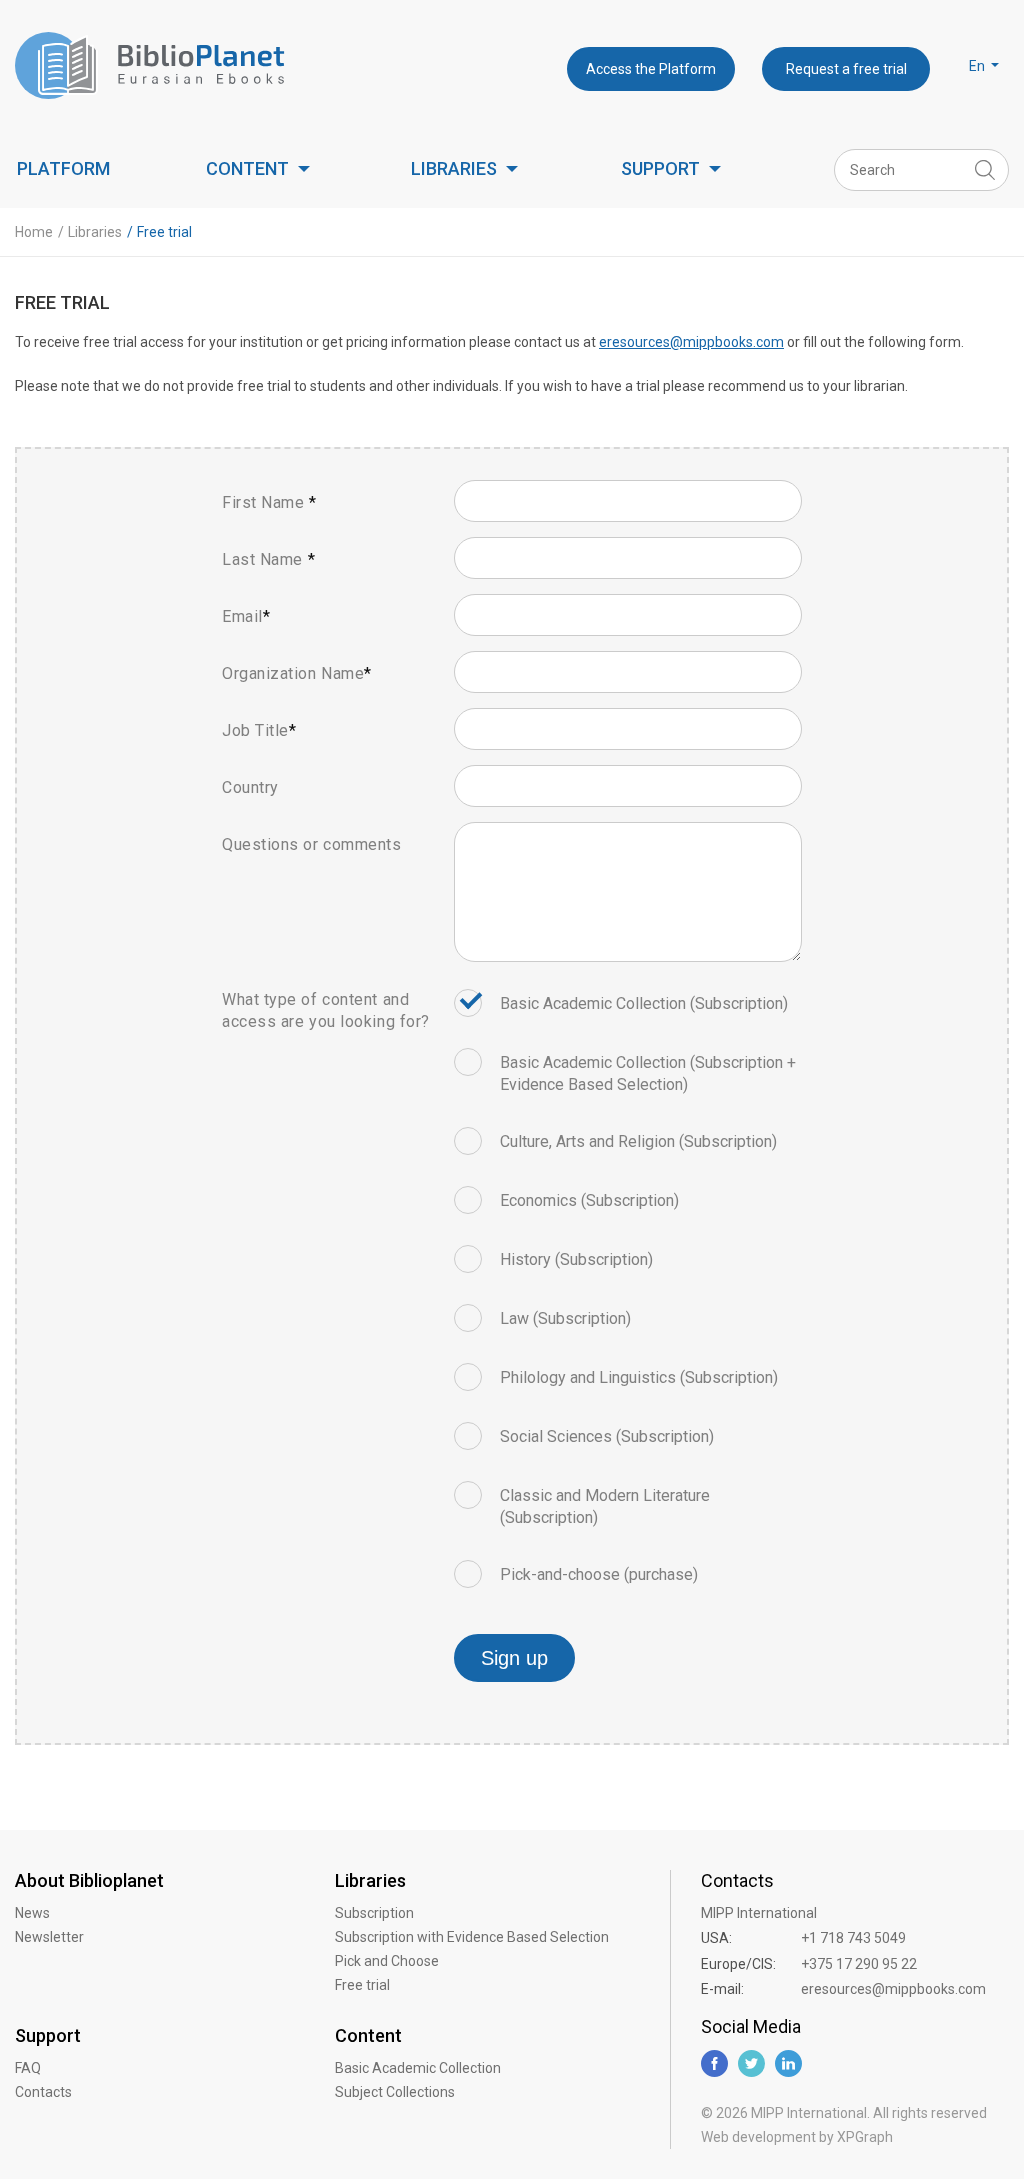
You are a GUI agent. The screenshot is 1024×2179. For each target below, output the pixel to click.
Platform (63, 168)
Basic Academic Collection (418, 2068)
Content (247, 168)
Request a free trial (846, 69)
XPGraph (865, 2137)
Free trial (362, 1985)
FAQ (28, 2068)
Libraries (454, 168)
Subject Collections (395, 2092)
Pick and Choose (387, 1961)
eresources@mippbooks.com (691, 342)
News (32, 1913)
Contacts (43, 2092)
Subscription (374, 1913)
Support (660, 168)
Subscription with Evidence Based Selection (472, 1937)
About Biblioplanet (89, 1880)
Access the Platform (651, 69)
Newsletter (49, 1937)
